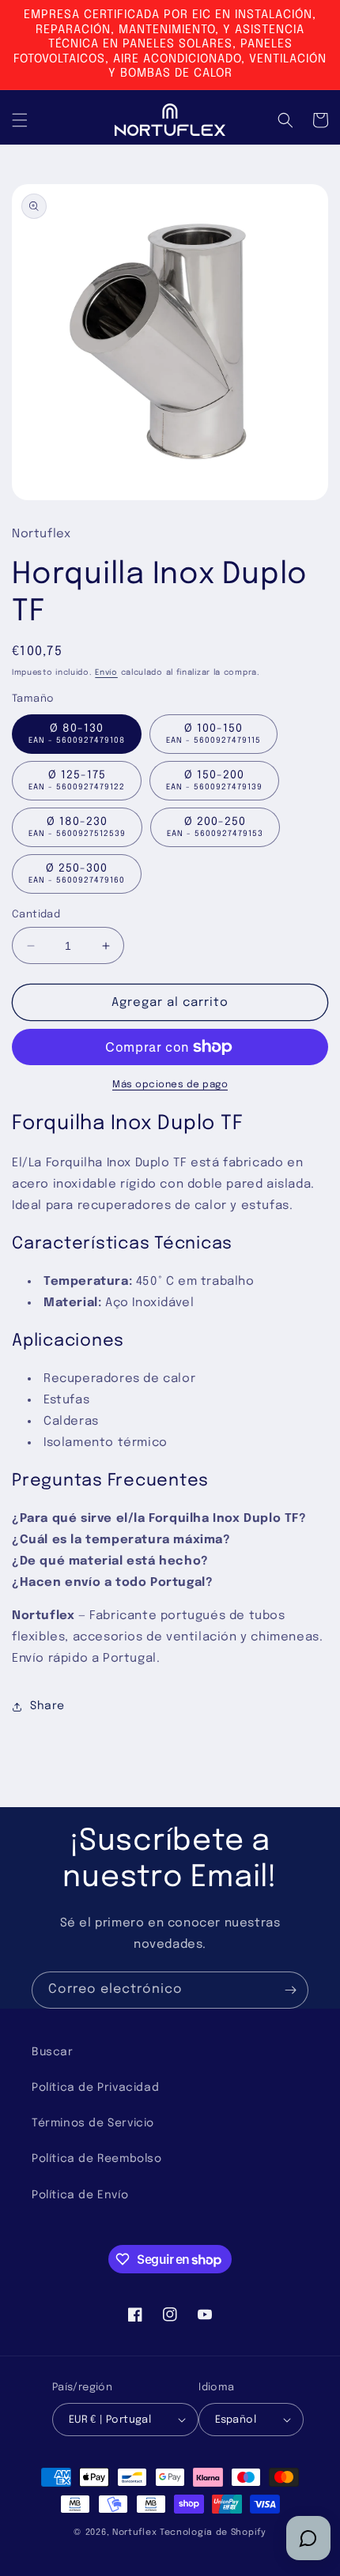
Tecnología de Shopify (213, 2533)
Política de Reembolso (97, 2159)
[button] (20, 120)
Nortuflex (134, 2533)
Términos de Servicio (93, 2123)
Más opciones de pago (170, 1085)
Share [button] (47, 1706)
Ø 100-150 (213, 734)
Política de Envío (80, 2195)
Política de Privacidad (95, 2088)
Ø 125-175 (77, 780)
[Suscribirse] (290, 1990)
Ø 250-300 (77, 874)
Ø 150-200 (214, 780)
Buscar (53, 2052)
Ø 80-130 (77, 734)
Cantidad (36, 915)
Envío (106, 672)
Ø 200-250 (215, 827)
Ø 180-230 (77, 827)
